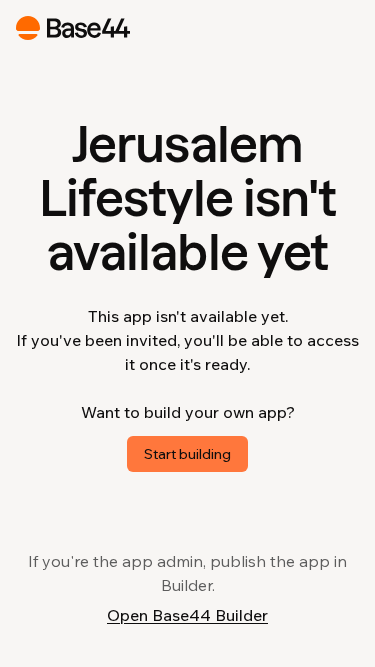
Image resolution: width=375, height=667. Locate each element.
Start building (187, 454)
